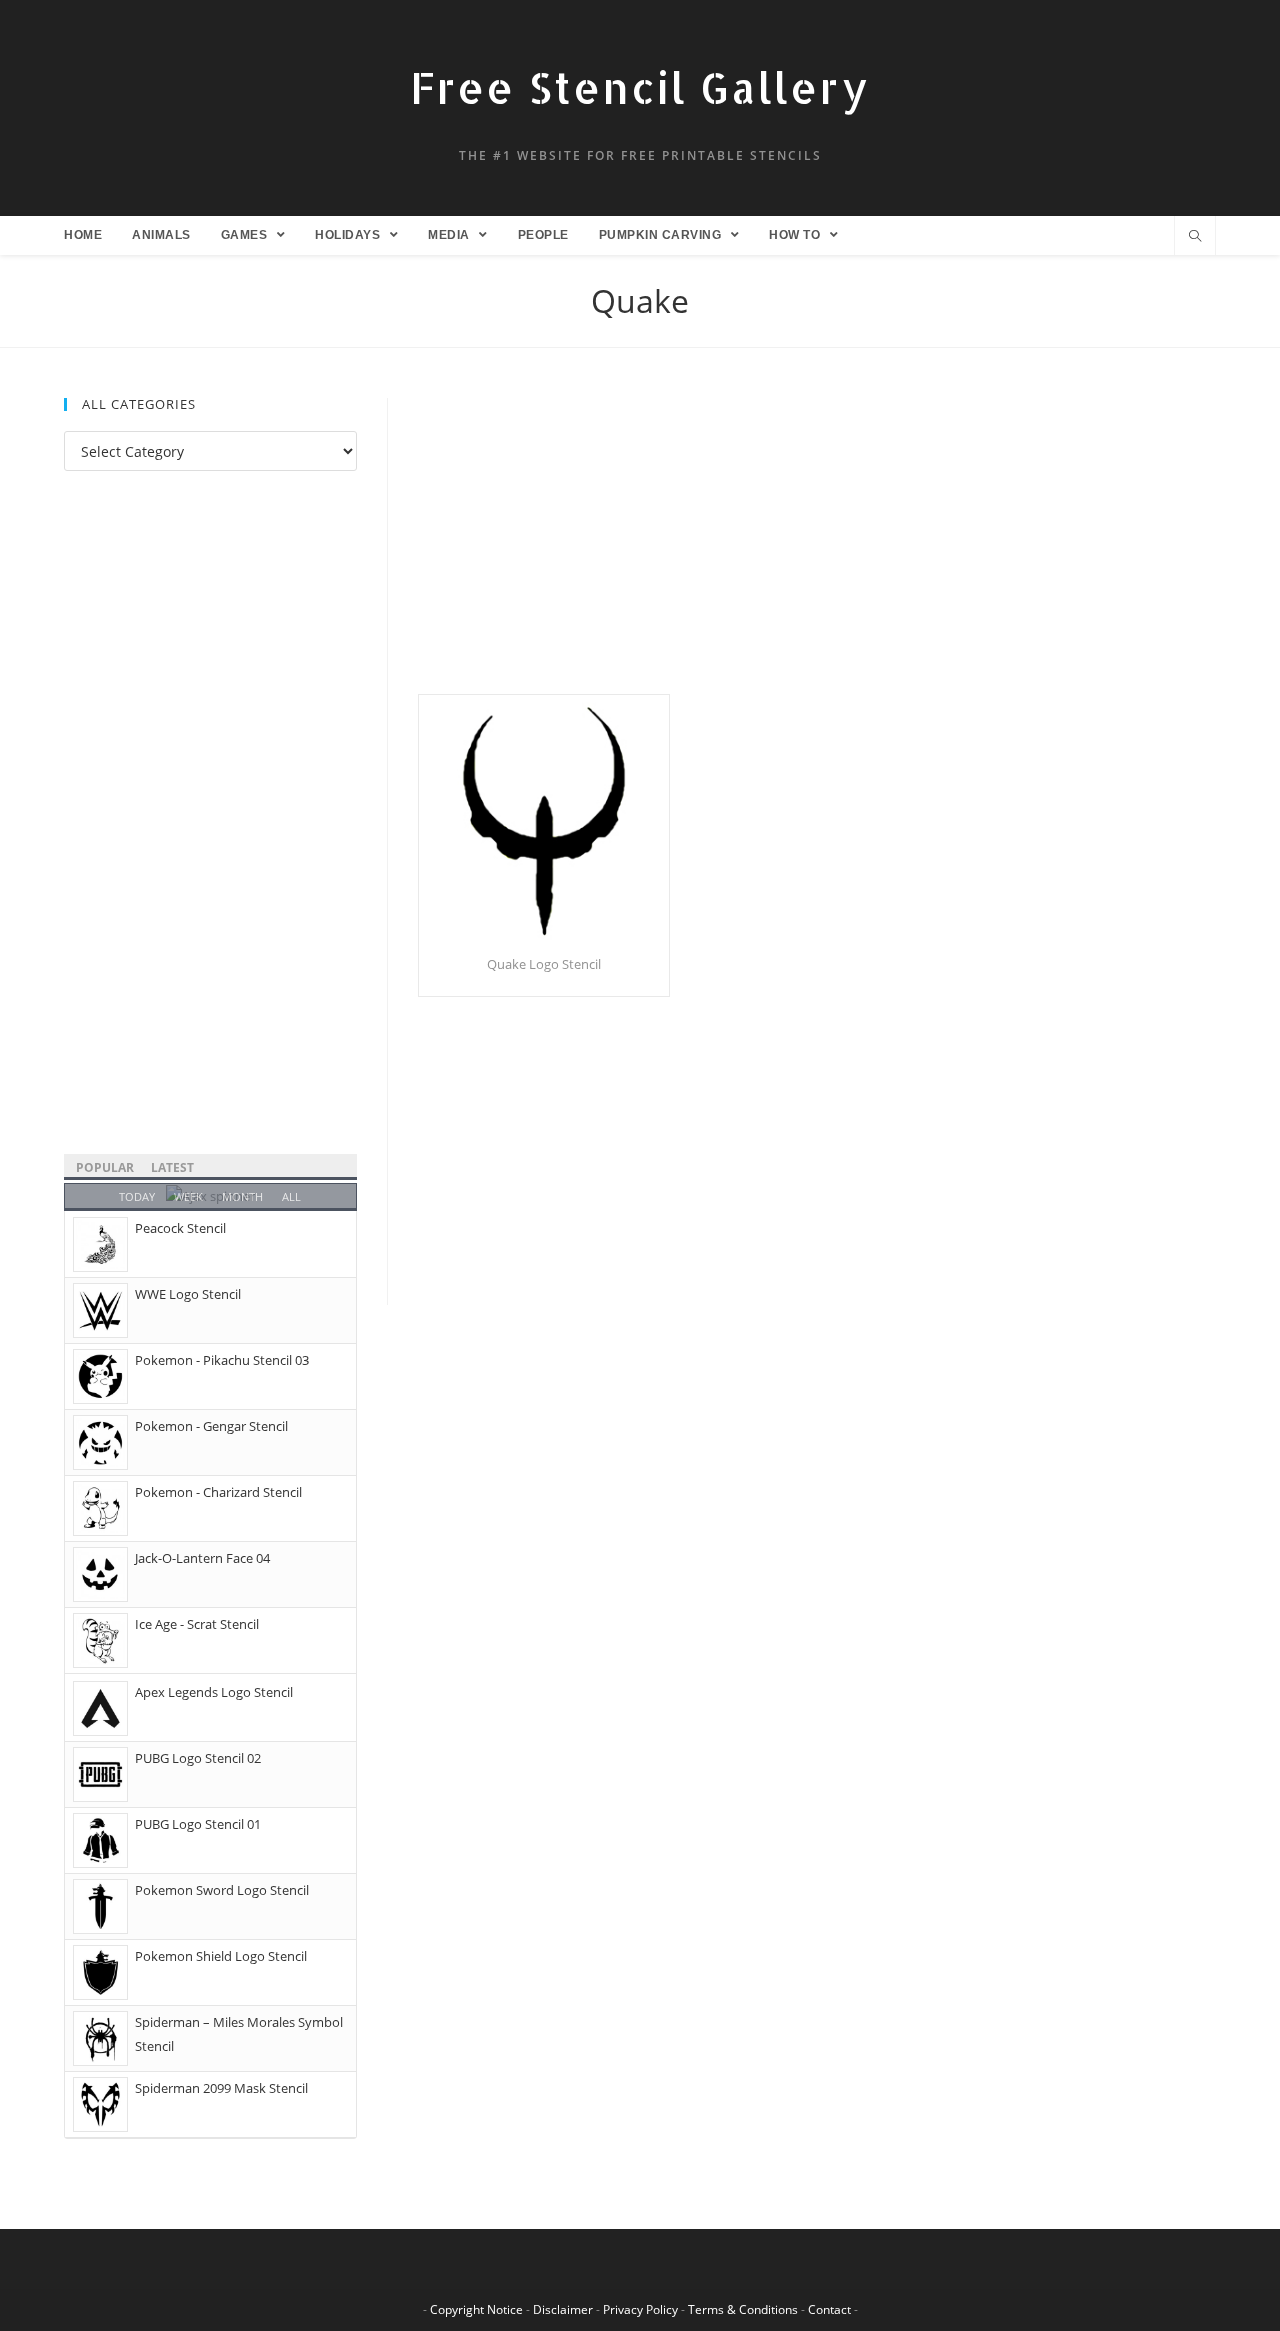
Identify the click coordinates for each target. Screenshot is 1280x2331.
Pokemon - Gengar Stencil (211, 1426)
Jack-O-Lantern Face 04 (202, 1558)
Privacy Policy (640, 2309)
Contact (829, 2309)
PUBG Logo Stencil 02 (198, 1758)
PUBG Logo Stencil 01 (198, 1824)
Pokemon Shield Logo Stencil (221, 1956)
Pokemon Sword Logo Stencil (222, 1890)
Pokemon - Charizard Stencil (218, 1492)
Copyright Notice (476, 2309)
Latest (172, 1167)
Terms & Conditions (743, 2309)
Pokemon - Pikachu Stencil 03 (222, 1360)
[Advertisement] (817, 546)
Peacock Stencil (180, 1228)
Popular (105, 1167)
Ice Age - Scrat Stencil (197, 1624)
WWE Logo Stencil (188, 1294)
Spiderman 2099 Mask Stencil (221, 2088)
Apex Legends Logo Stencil (214, 1692)
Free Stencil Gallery (640, 87)
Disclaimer (563, 2309)
